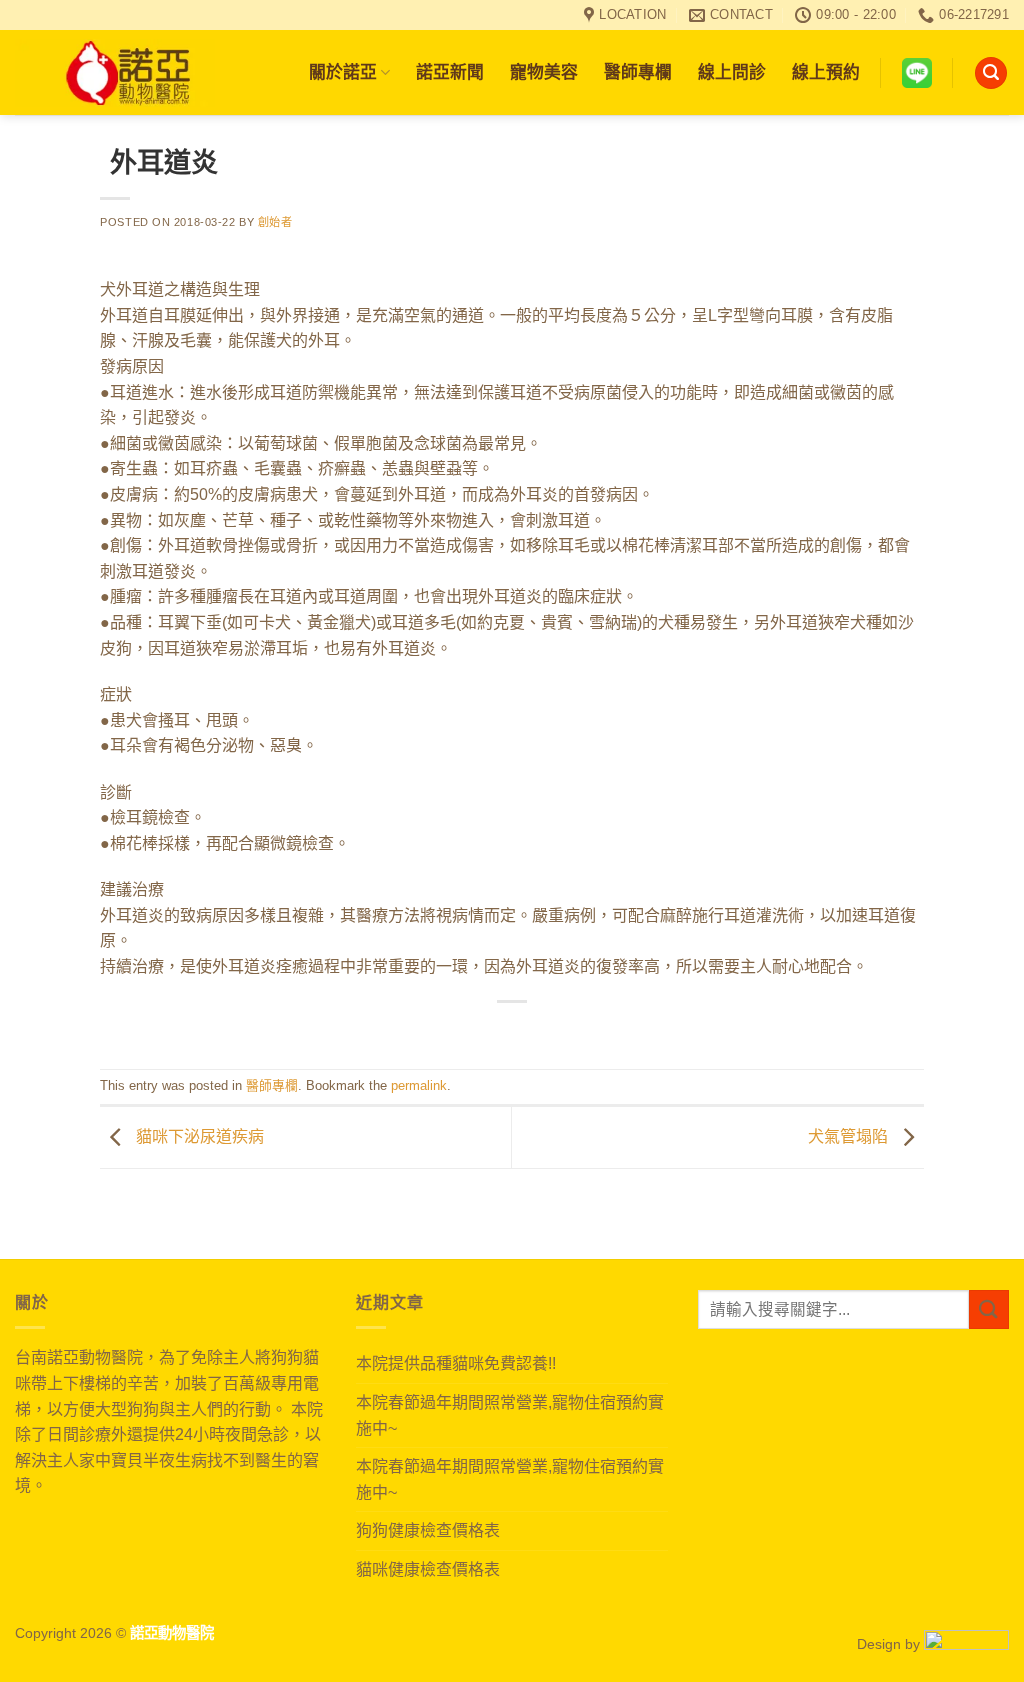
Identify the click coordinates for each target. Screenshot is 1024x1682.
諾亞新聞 (450, 72)
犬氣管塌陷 (850, 1136)
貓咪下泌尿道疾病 (198, 1136)
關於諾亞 (343, 72)
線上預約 (826, 72)
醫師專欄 (638, 72)
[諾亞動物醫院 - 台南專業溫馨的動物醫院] (115, 73)
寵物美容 (544, 72)
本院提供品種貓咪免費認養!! (456, 1363)
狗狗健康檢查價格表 (428, 1530)
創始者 (275, 222)
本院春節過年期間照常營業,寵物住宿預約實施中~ (510, 1415)
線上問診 (732, 72)
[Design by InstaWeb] (966, 1644)
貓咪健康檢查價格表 (428, 1569)
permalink (419, 1085)
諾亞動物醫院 (172, 1633)
